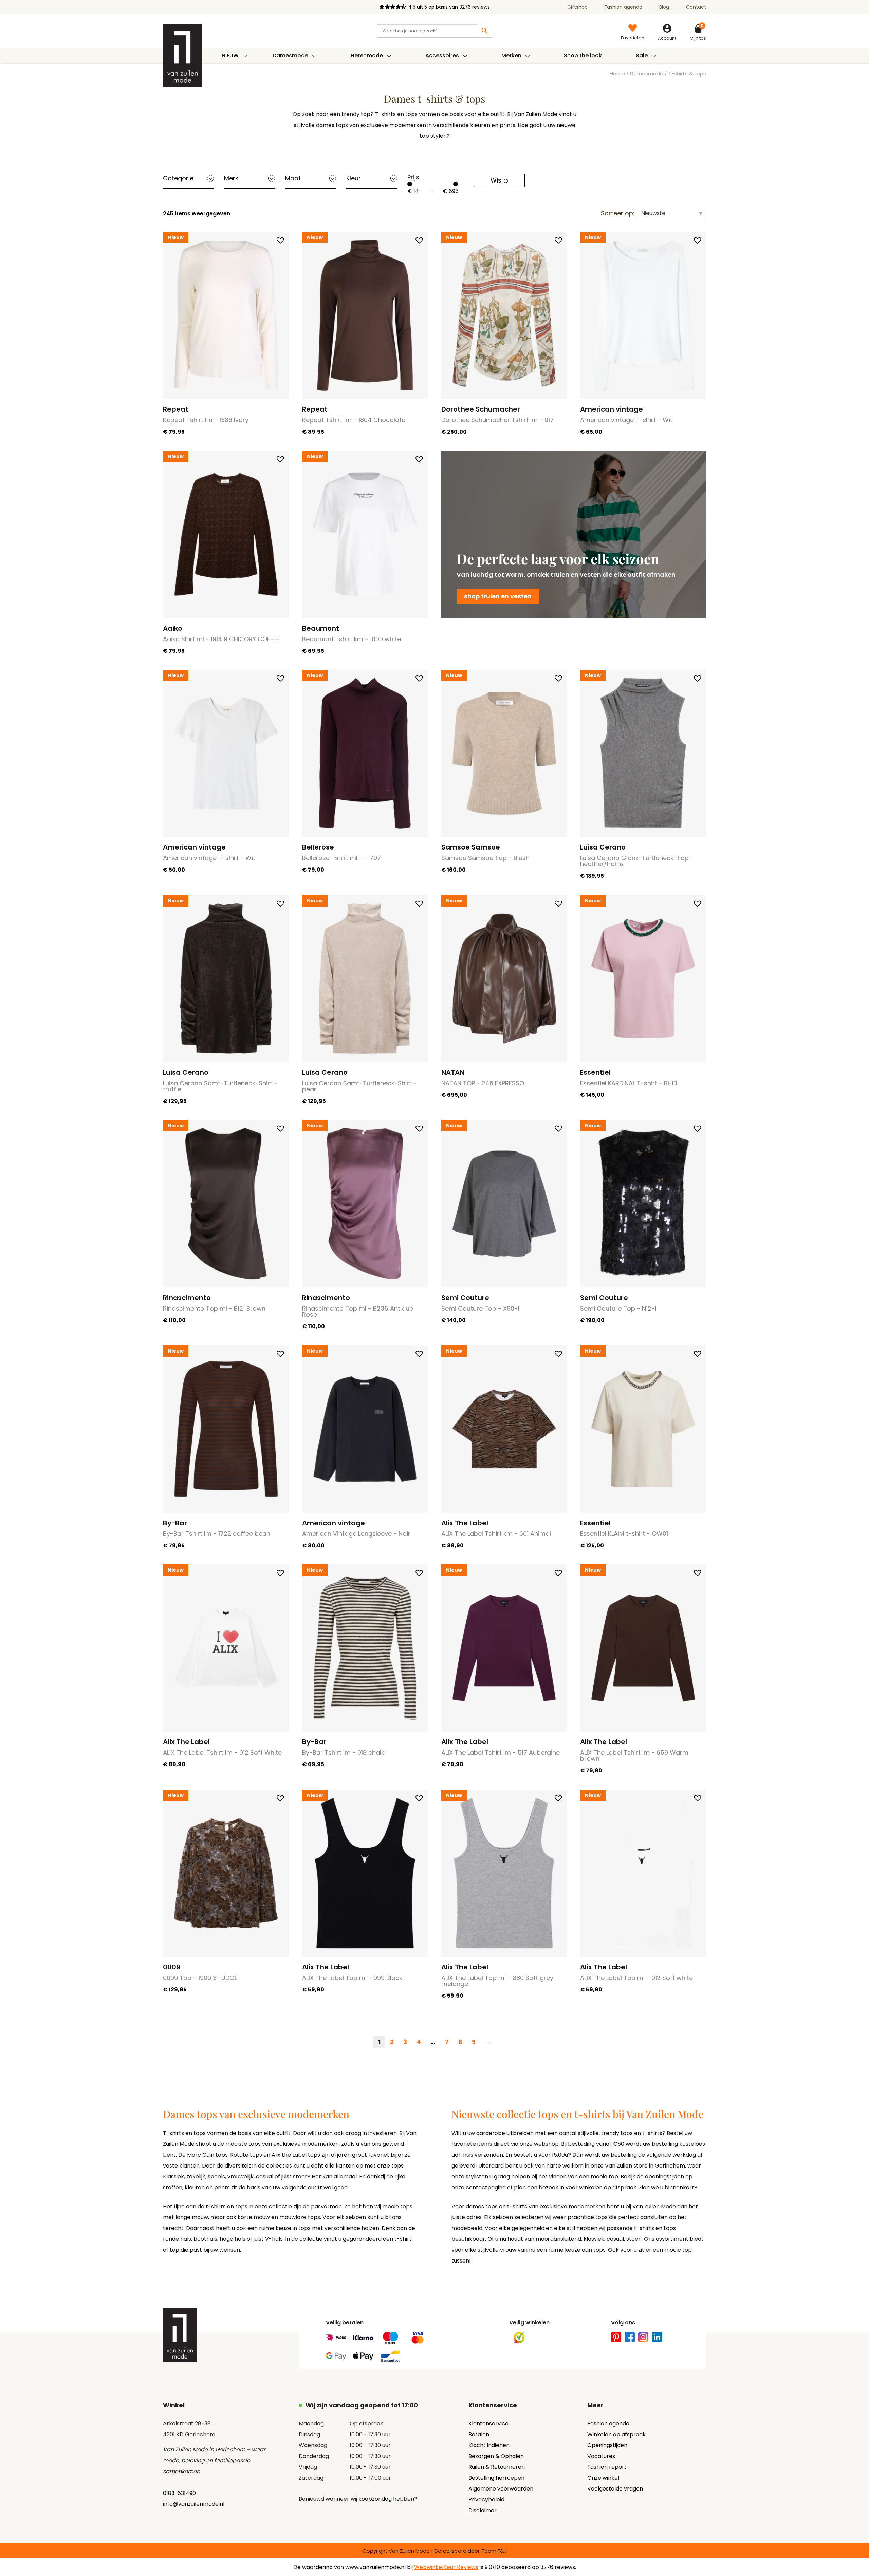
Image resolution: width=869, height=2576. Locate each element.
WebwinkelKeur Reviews (446, 2567)
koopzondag (375, 2499)
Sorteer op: (618, 213)
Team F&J (494, 2551)
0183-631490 (179, 2493)
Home (617, 74)
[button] (280, 240)
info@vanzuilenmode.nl (194, 2504)
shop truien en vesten (498, 596)
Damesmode (647, 74)
